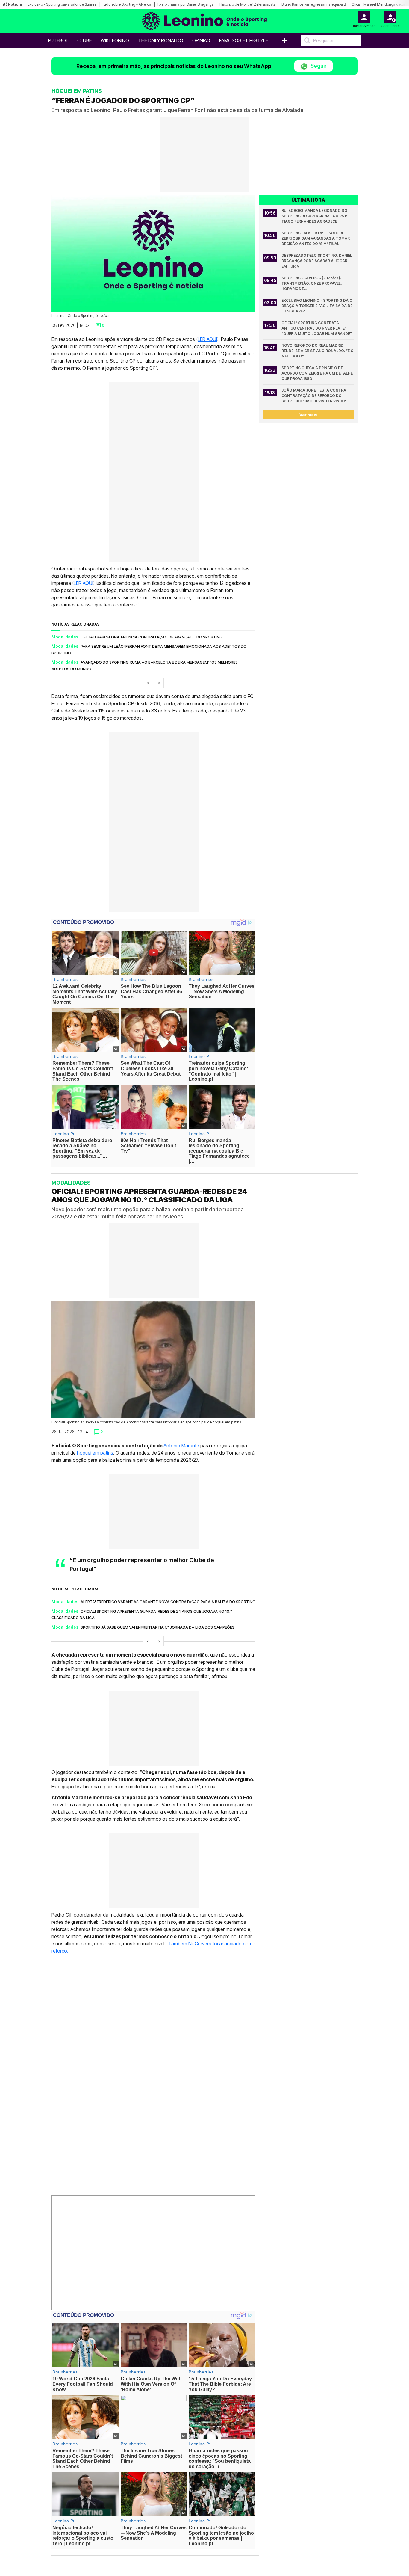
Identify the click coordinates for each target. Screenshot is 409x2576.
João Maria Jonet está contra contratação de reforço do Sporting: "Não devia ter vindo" (314, 396)
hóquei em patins (95, 1452)
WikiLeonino (115, 40)
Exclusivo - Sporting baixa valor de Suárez (62, 4)
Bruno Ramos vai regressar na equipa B (314, 4)
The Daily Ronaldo (161, 40)
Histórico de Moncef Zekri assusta (248, 4)
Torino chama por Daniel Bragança (185, 4)
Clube (84, 40)
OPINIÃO (201, 40)
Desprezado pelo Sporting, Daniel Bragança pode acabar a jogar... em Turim (317, 261)
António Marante (181, 1445)
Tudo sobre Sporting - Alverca (127, 4)
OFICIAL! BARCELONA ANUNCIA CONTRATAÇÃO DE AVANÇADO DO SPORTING (152, 637)
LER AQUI (207, 339)
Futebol (58, 40)
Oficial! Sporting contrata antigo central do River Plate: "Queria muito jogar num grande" (317, 328)
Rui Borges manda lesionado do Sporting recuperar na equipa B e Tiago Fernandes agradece (316, 216)
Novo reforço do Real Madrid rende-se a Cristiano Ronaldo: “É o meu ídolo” (318, 351)
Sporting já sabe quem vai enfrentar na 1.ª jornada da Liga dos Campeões (157, 1627)
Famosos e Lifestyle (244, 40)
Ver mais (308, 415)
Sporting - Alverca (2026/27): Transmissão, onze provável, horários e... (312, 283)
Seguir (318, 66)
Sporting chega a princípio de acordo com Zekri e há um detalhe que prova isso (318, 373)
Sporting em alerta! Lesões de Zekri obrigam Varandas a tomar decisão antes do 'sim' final (316, 238)
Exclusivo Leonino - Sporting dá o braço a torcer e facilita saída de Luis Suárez (317, 306)
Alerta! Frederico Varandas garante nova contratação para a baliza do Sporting (168, 1602)
